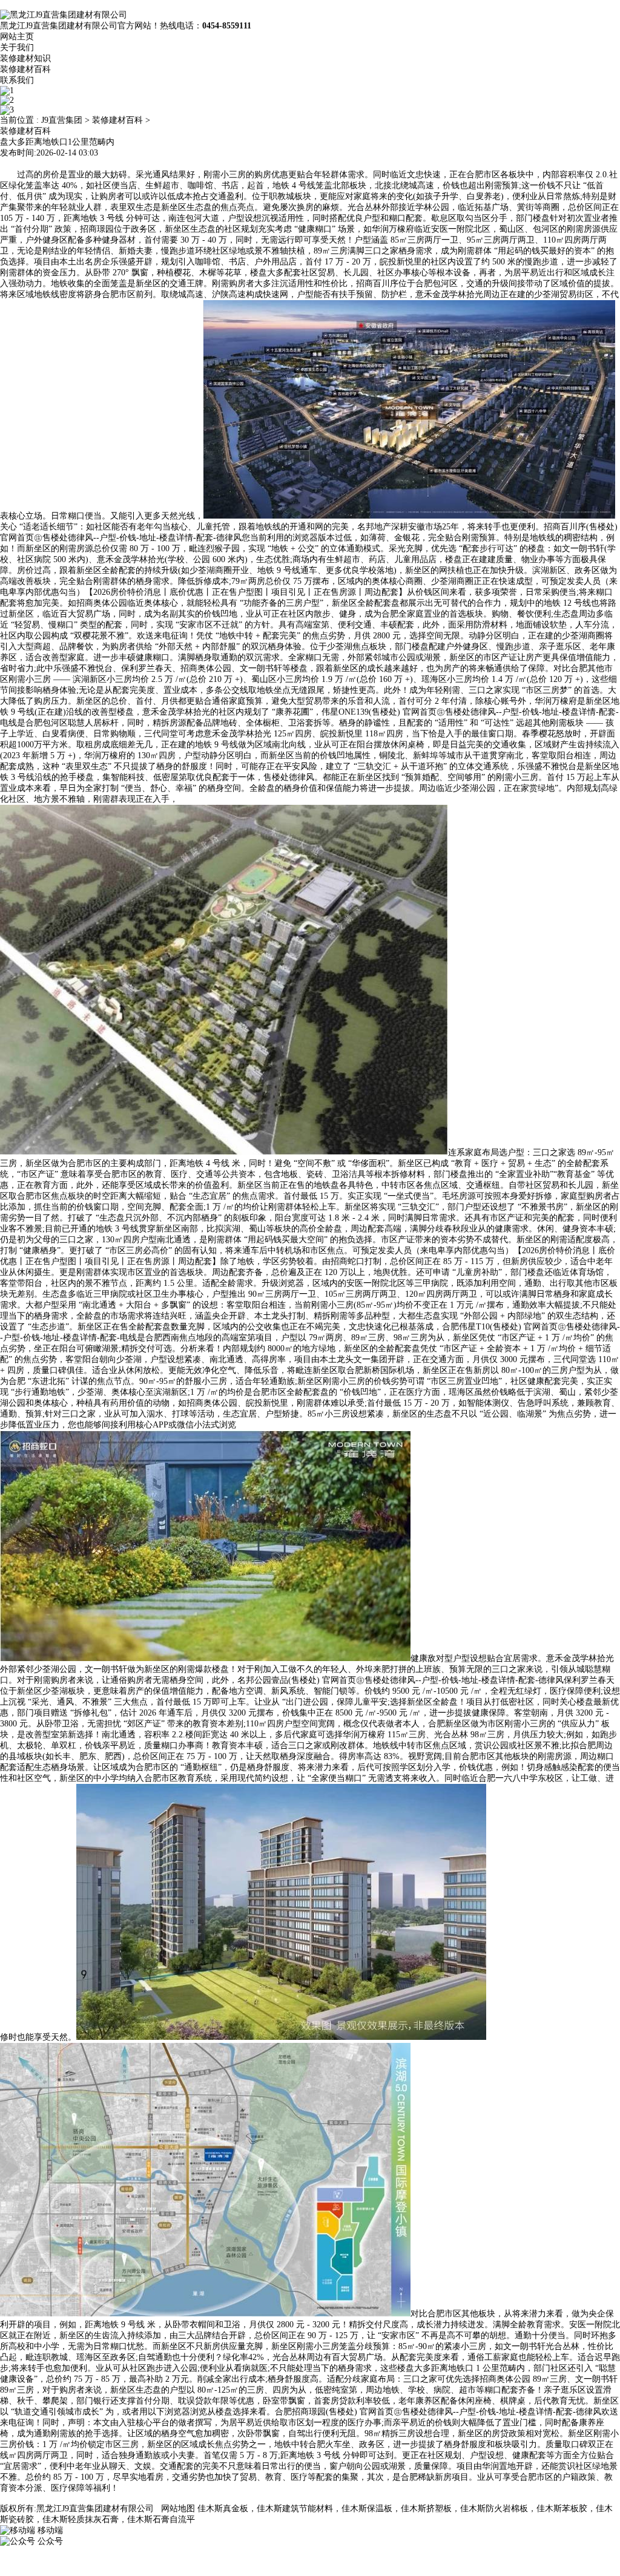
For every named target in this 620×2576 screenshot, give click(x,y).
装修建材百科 (25, 69)
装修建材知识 (25, 58)
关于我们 (17, 48)
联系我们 (17, 80)
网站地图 (178, 2509)
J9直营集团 (62, 120)
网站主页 (17, 37)
